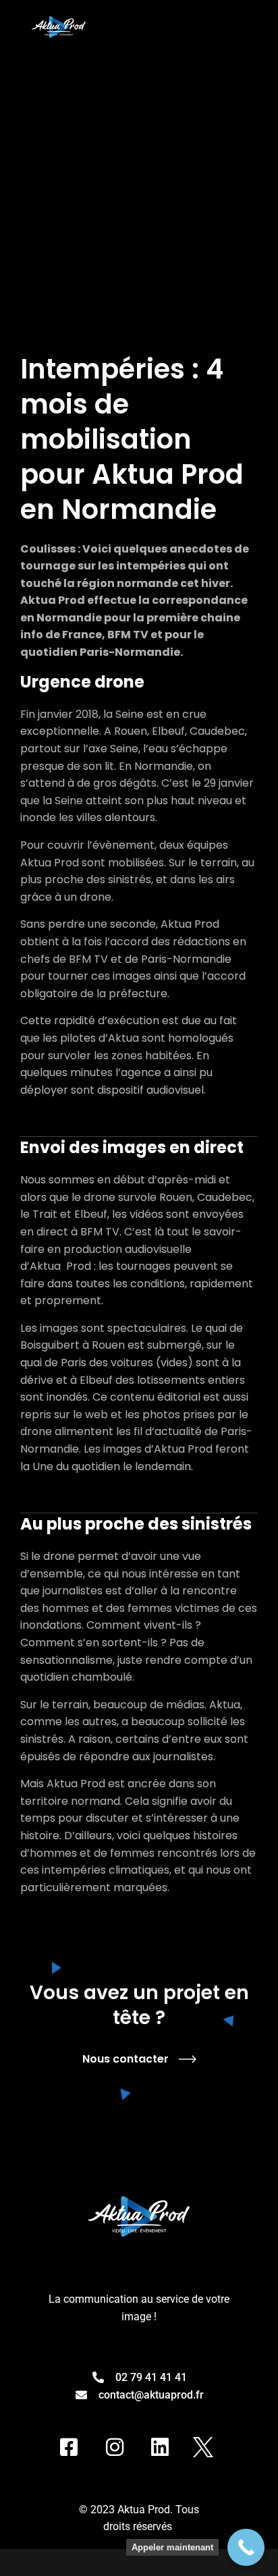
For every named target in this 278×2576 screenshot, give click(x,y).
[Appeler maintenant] (246, 2547)
